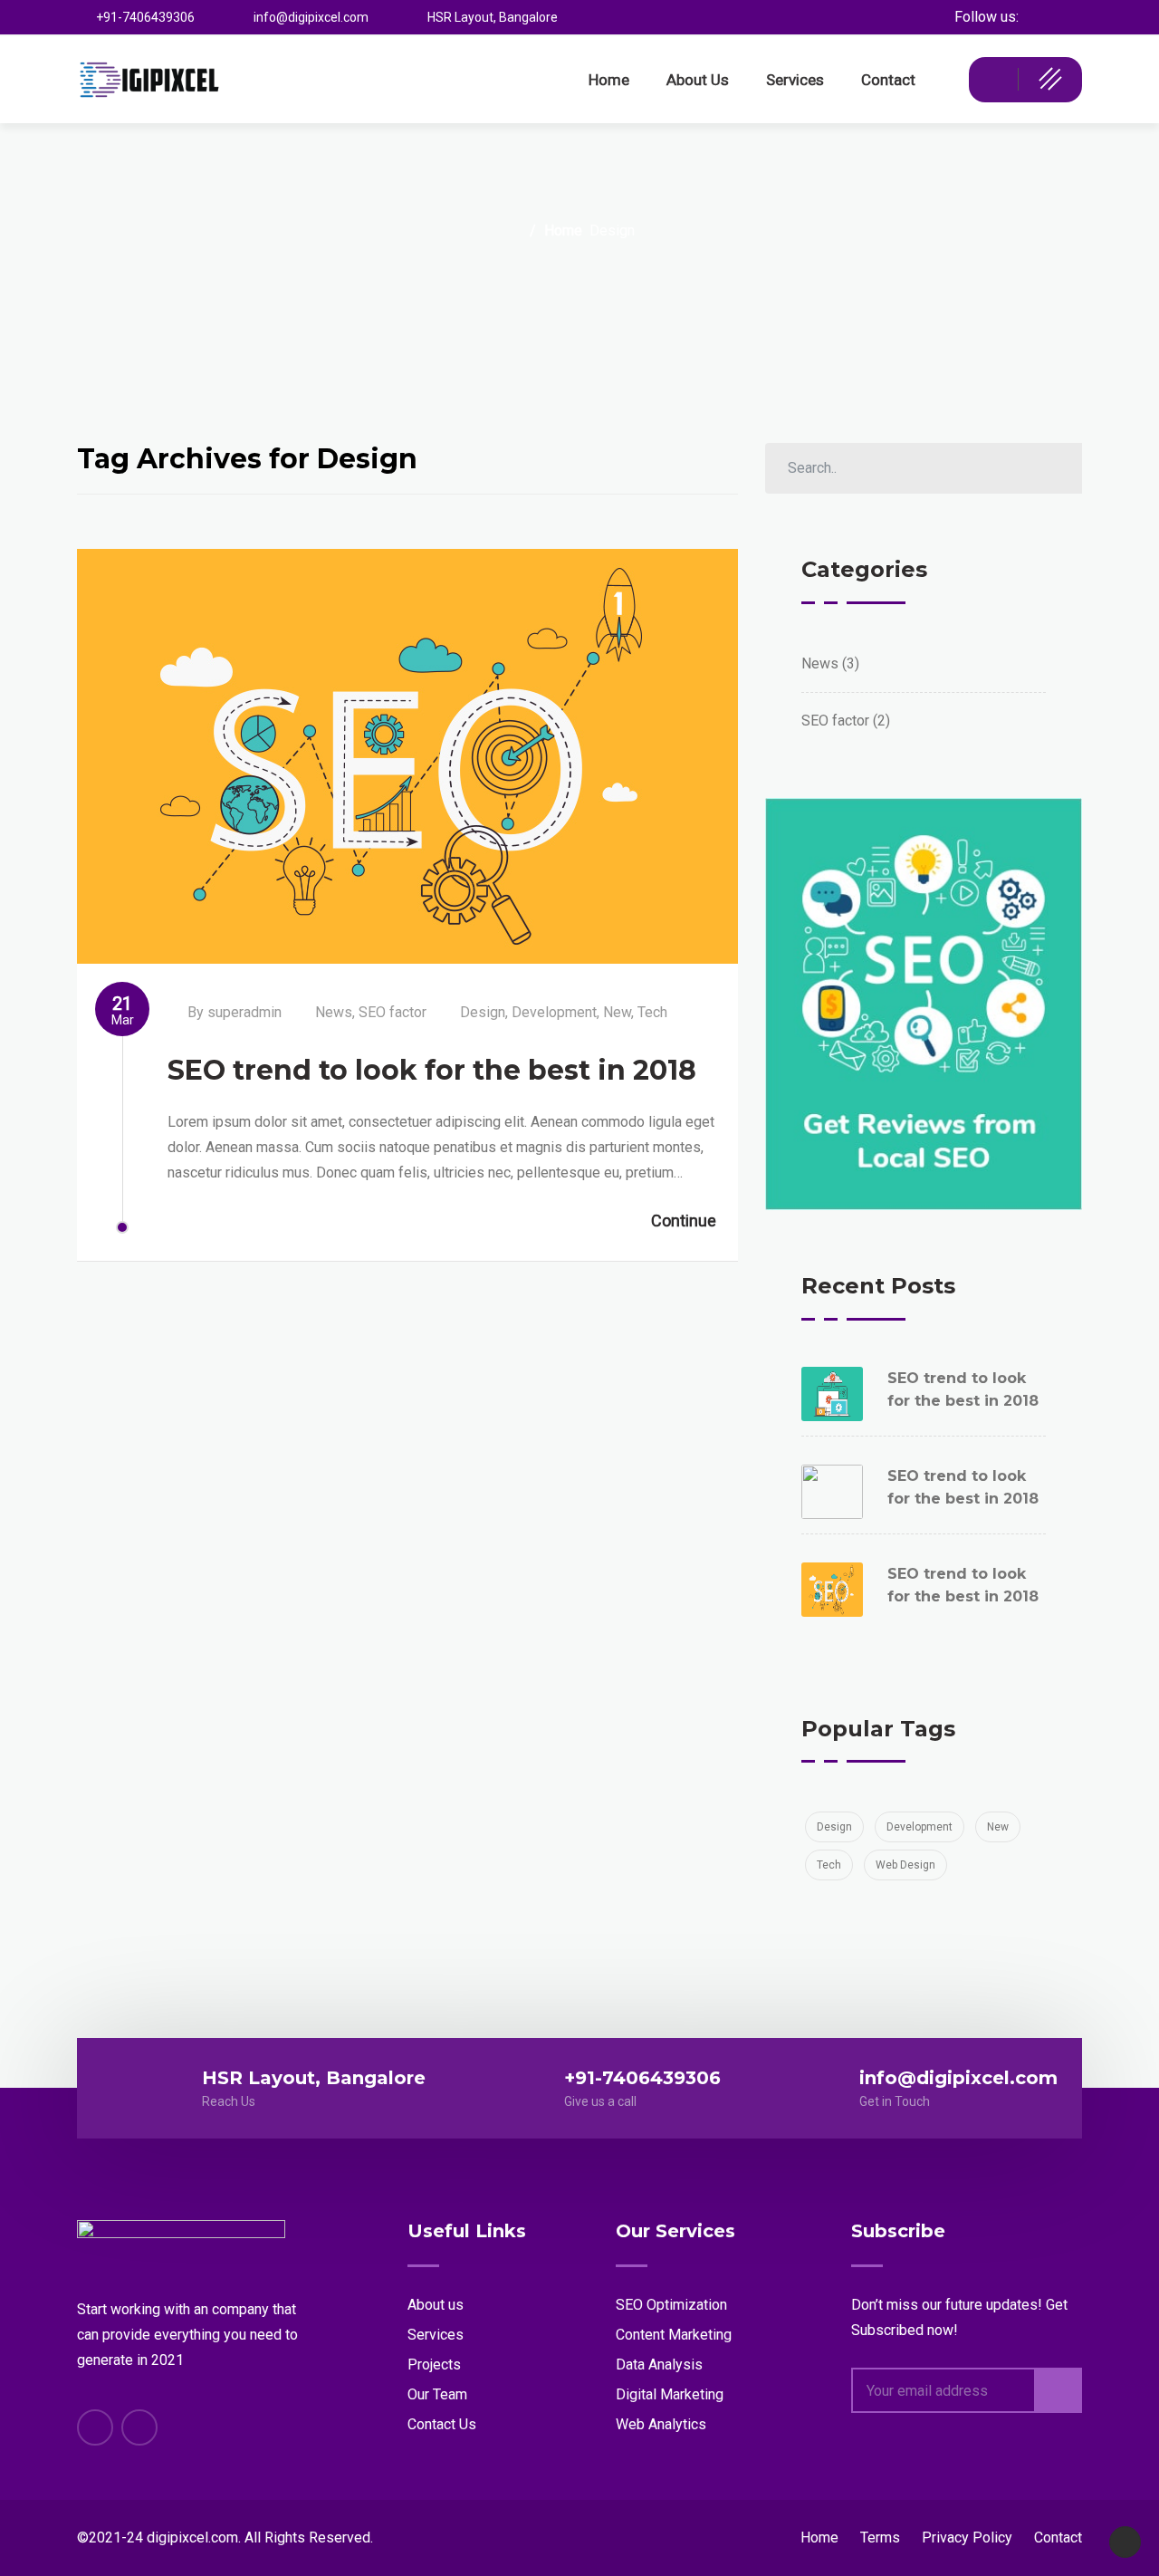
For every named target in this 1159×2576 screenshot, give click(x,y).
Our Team (437, 2394)
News (334, 1012)
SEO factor (393, 1012)
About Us (698, 80)
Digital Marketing (670, 2394)
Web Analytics (661, 2424)
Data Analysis (659, 2365)
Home (609, 80)
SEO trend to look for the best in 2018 (432, 1070)
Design (483, 1012)
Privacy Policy (967, 2538)
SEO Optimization (671, 2305)
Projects (434, 2365)
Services (795, 80)
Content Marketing (674, 2335)
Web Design (905, 1865)
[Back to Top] (1125, 2542)
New (617, 1012)
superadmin (244, 1012)
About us (436, 2305)
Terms (880, 2538)
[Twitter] (1036, 17)
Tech (652, 1012)
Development (554, 1012)
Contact (888, 80)
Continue (684, 1221)
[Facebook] (1068, 17)
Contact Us (442, 2424)
